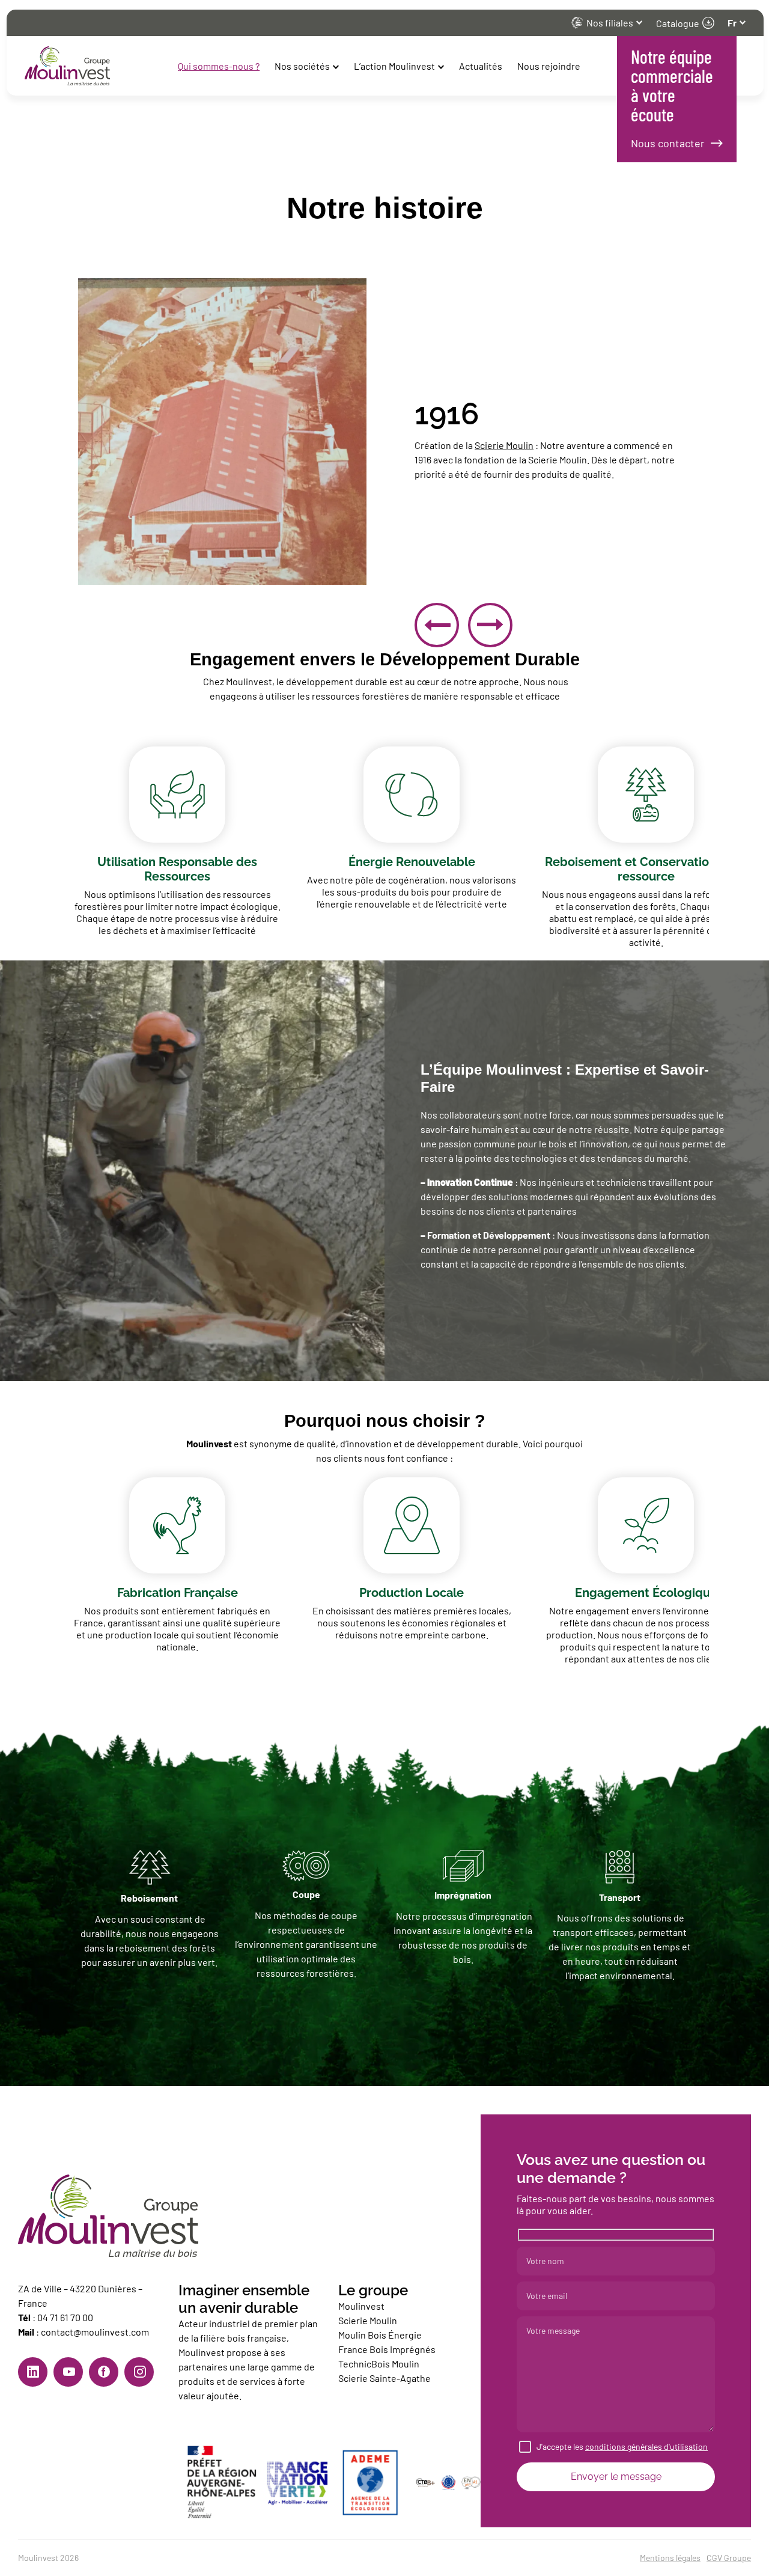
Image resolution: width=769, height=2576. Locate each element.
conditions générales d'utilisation (646, 2446)
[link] (33, 2372)
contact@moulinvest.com (95, 2332)
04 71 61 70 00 (65, 2317)
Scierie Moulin (504, 445)
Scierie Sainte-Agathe (385, 2378)
